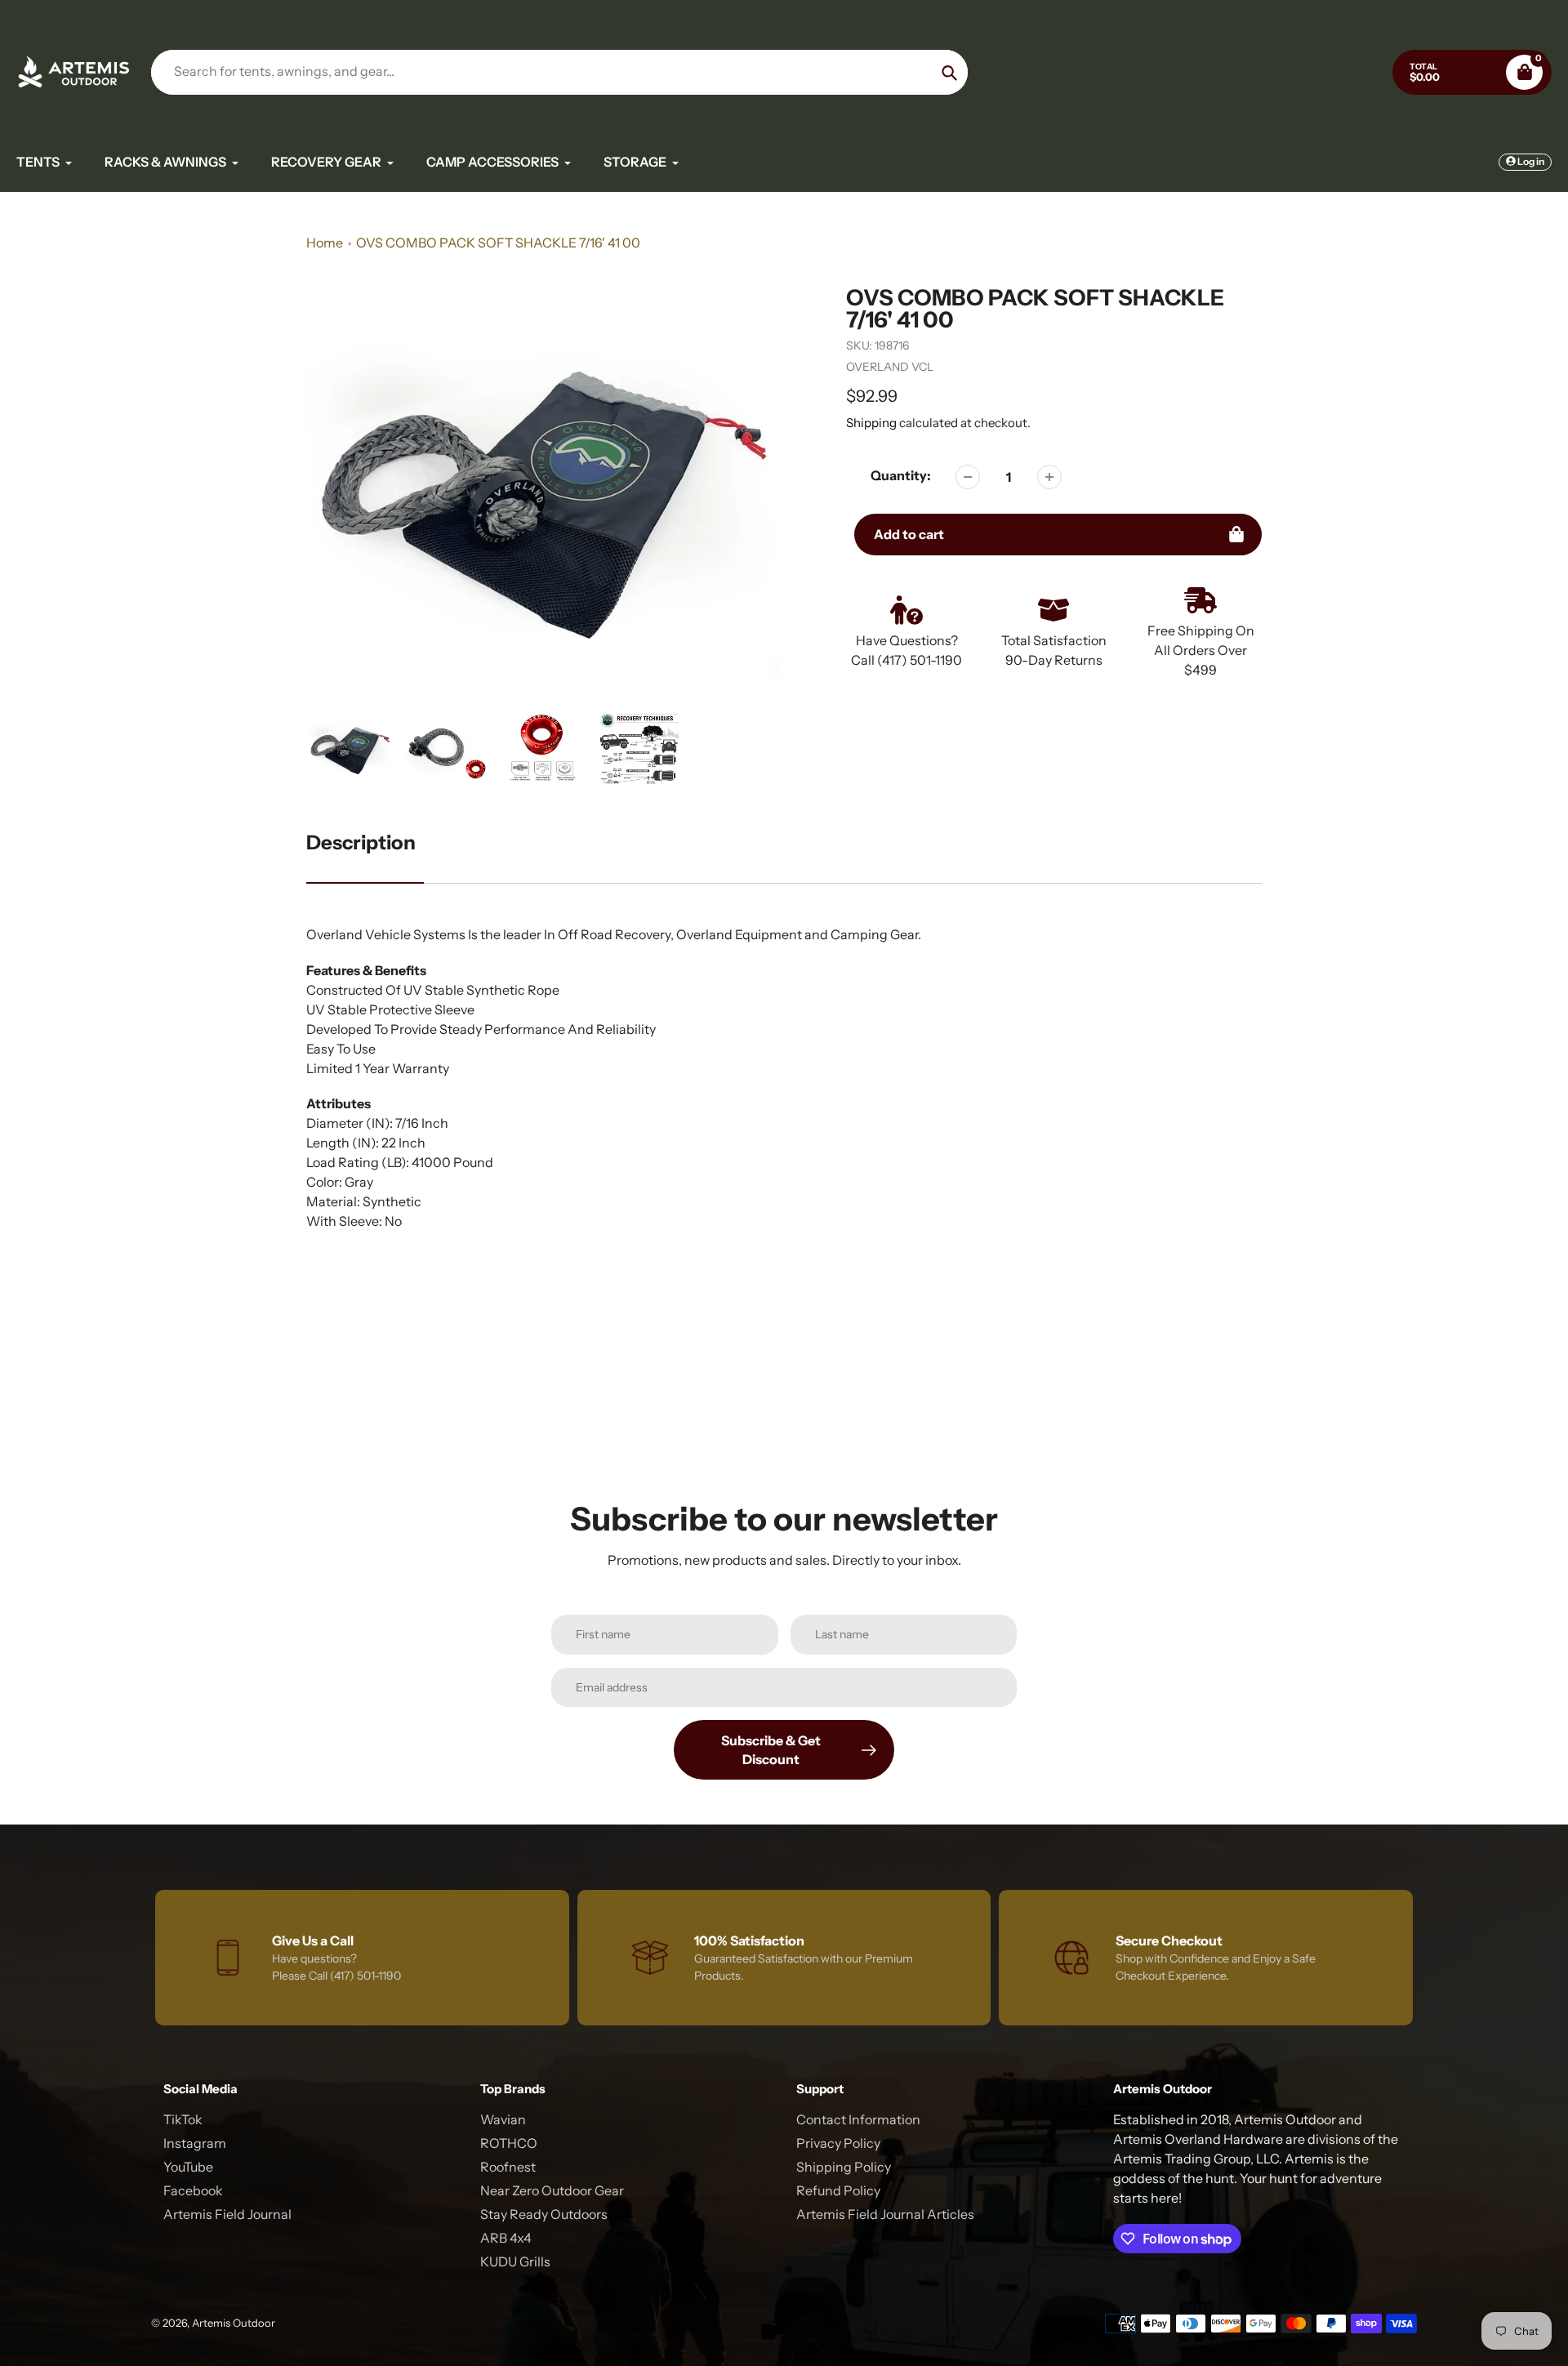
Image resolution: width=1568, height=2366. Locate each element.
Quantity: (901, 475)
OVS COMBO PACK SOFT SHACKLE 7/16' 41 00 (498, 243)
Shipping (871, 423)
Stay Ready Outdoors (544, 2214)
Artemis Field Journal (227, 2214)
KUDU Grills (515, 2261)
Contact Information (858, 2119)
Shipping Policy (844, 2167)
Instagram (195, 2143)
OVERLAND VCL (890, 367)
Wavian (503, 2119)
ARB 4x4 (506, 2238)
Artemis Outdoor (234, 2323)
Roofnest (508, 2167)
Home (325, 243)
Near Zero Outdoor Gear (552, 2190)
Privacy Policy (838, 2143)
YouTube (188, 2167)
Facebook (193, 2190)
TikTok (183, 2119)
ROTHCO (509, 2143)
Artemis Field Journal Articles (885, 2214)
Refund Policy (838, 2190)
